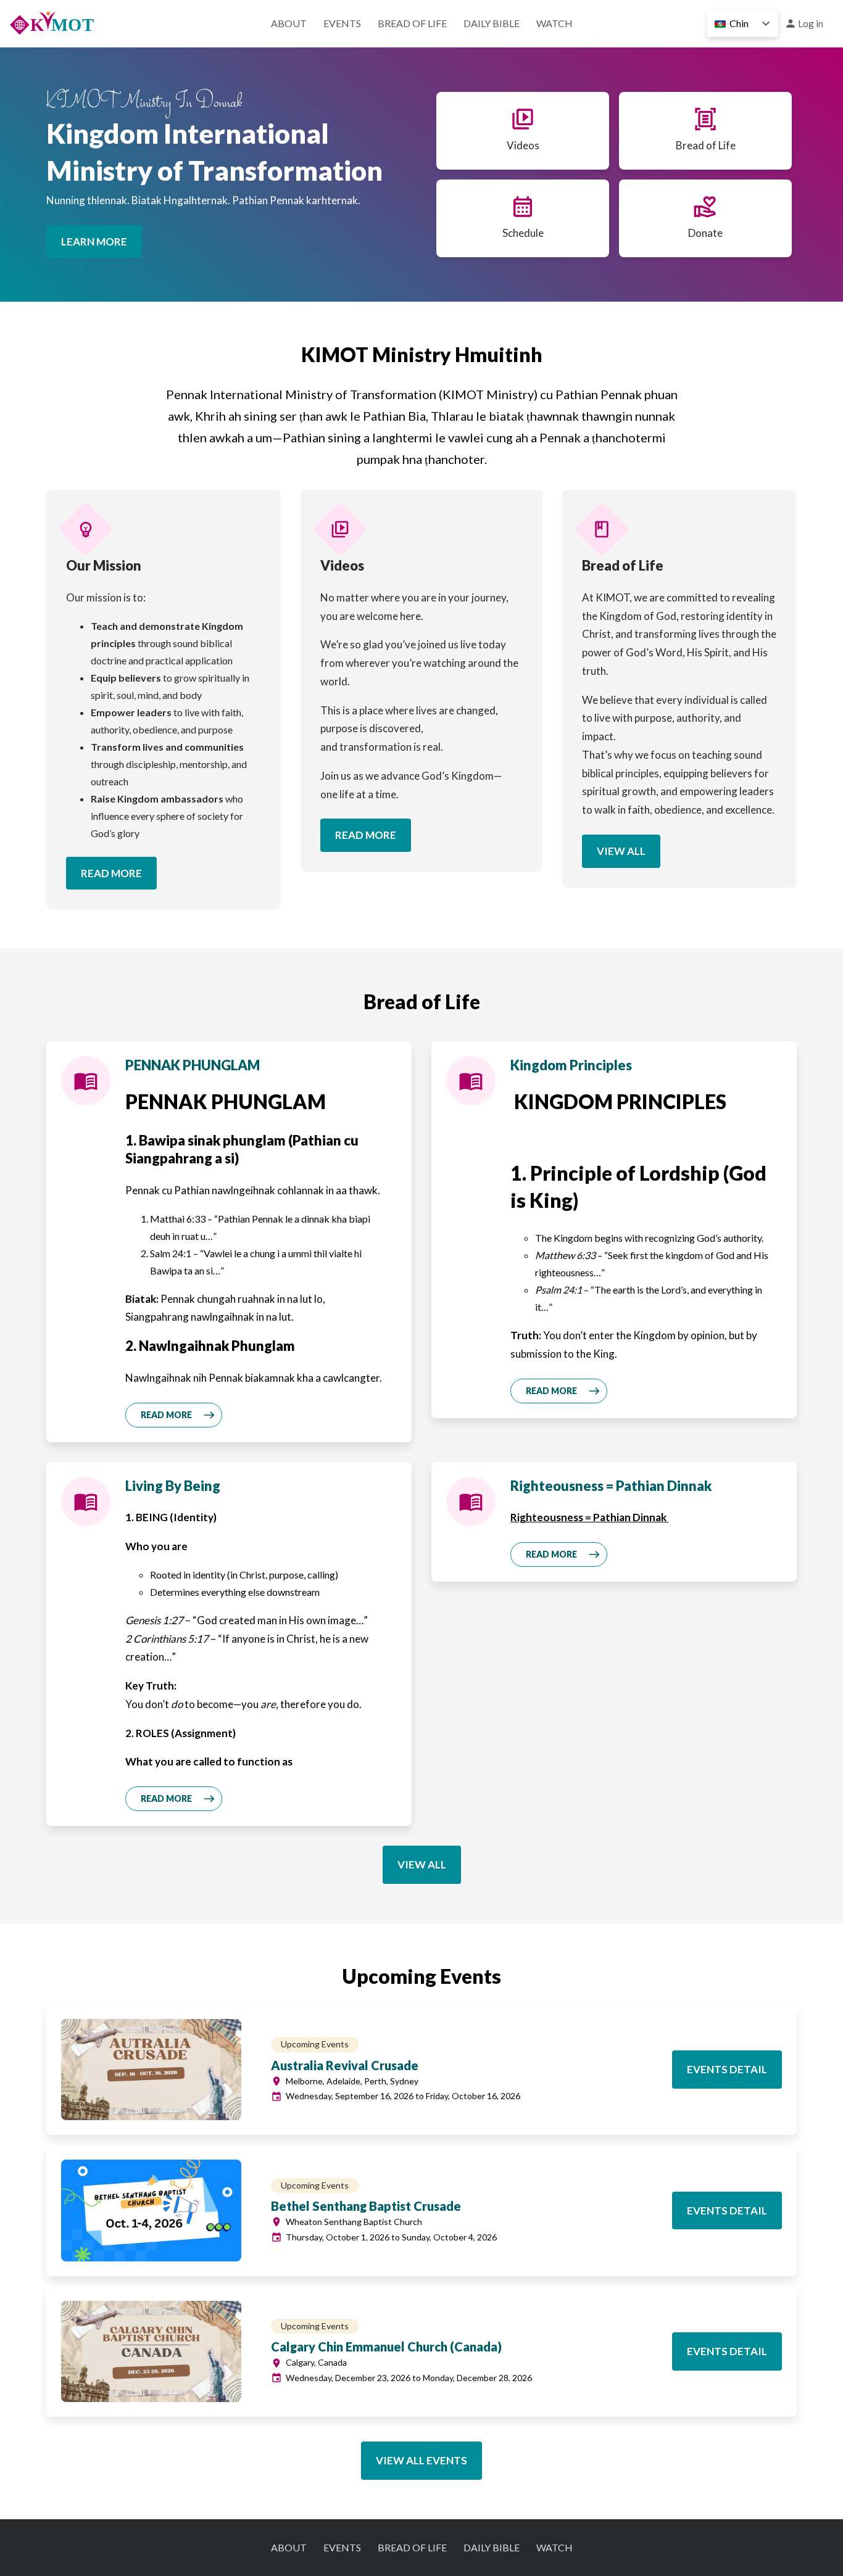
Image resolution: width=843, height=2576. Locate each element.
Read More (111, 873)
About (289, 23)
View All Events (421, 2460)
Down (766, 23)
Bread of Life (412, 23)
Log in (811, 23)
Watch (554, 23)
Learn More (94, 241)
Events (342, 23)
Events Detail (727, 2069)
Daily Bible (492, 23)
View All (621, 851)
